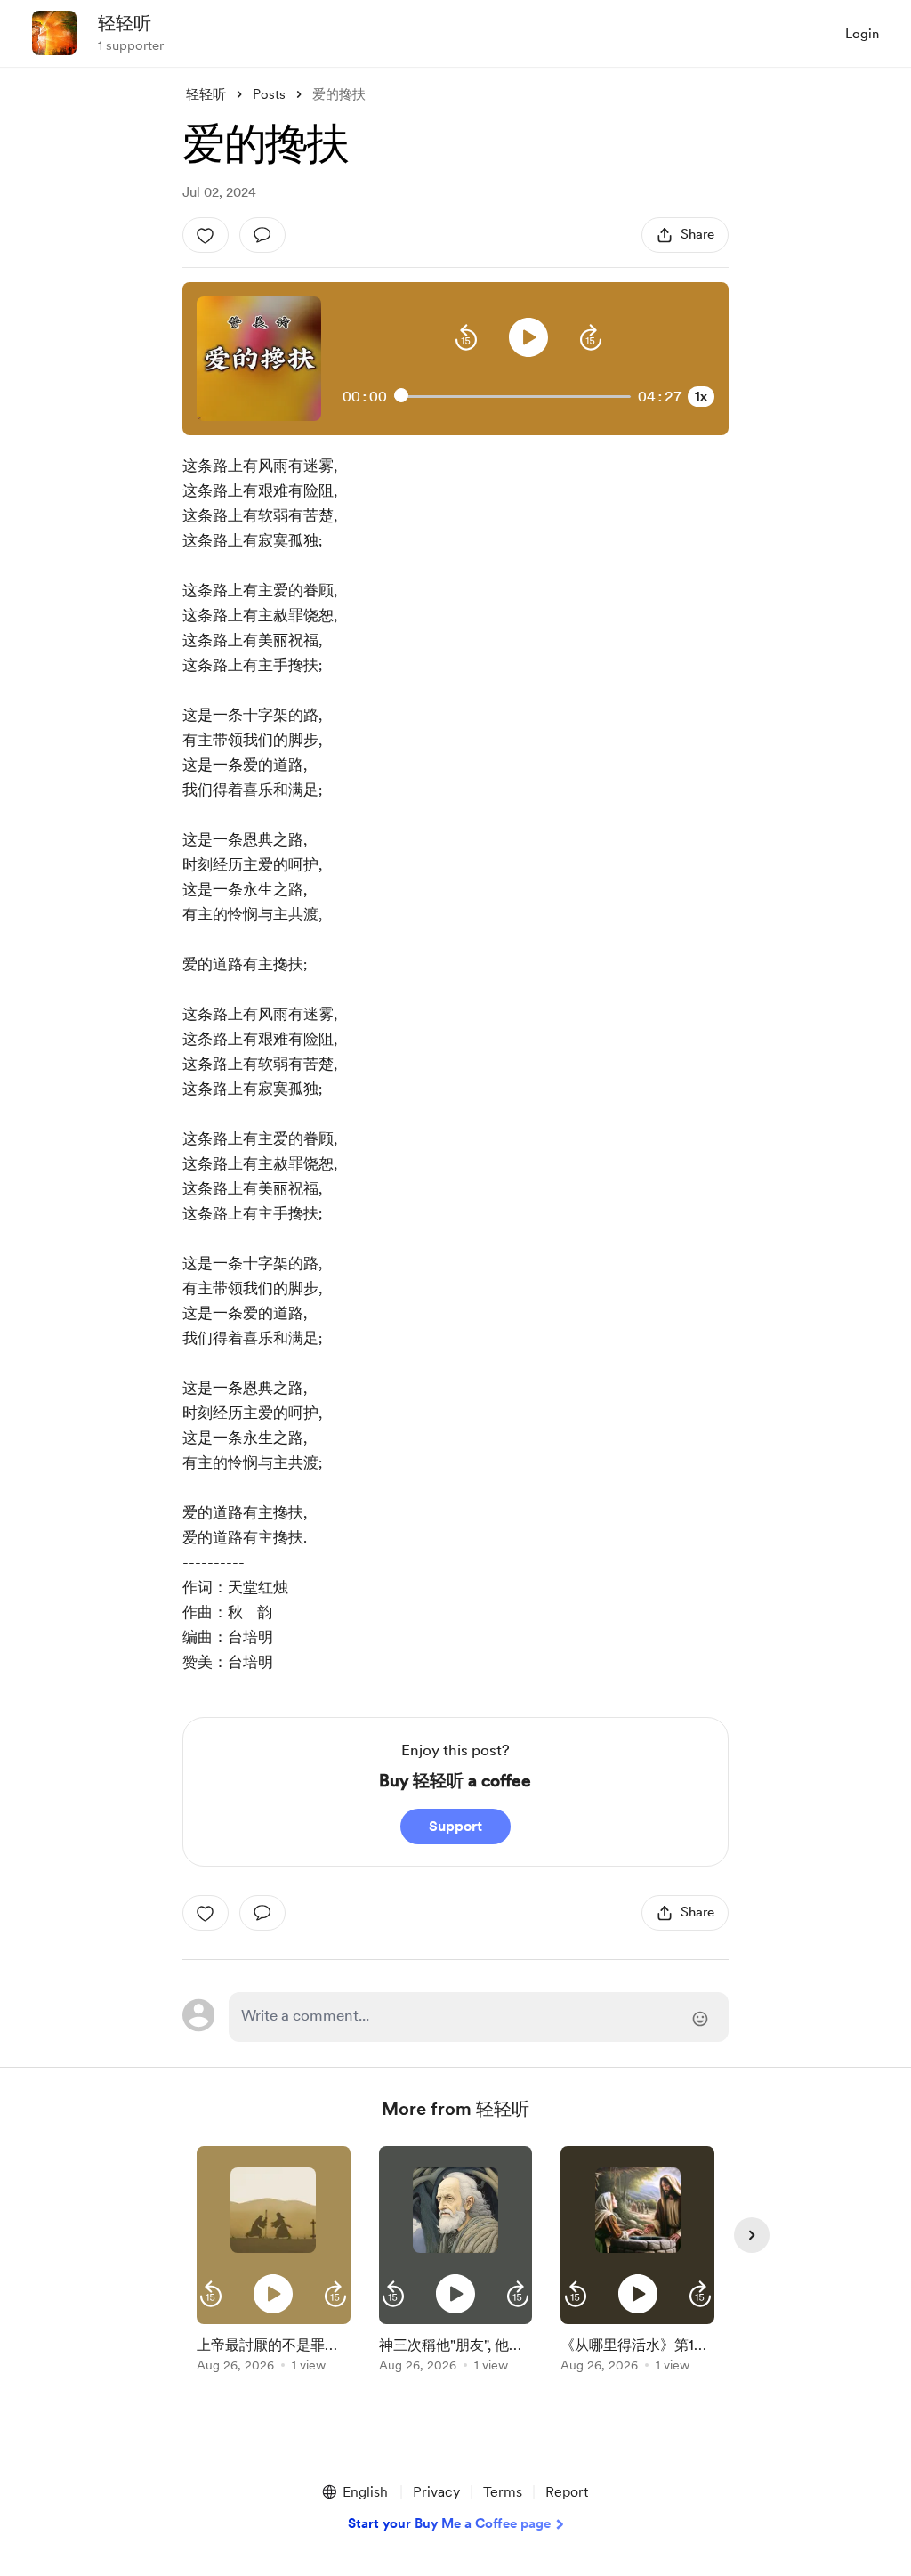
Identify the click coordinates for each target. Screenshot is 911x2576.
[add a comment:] (262, 235)
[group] (274, 2262)
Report (567, 2492)
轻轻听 (125, 23)
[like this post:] (206, 235)
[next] (752, 2235)
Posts (269, 94)
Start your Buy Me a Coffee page (449, 2523)
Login (862, 34)
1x (701, 396)
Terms (503, 2492)
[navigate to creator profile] (54, 33)
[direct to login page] (479, 2017)
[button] (466, 337)
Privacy (436, 2492)
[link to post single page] (274, 2351)
